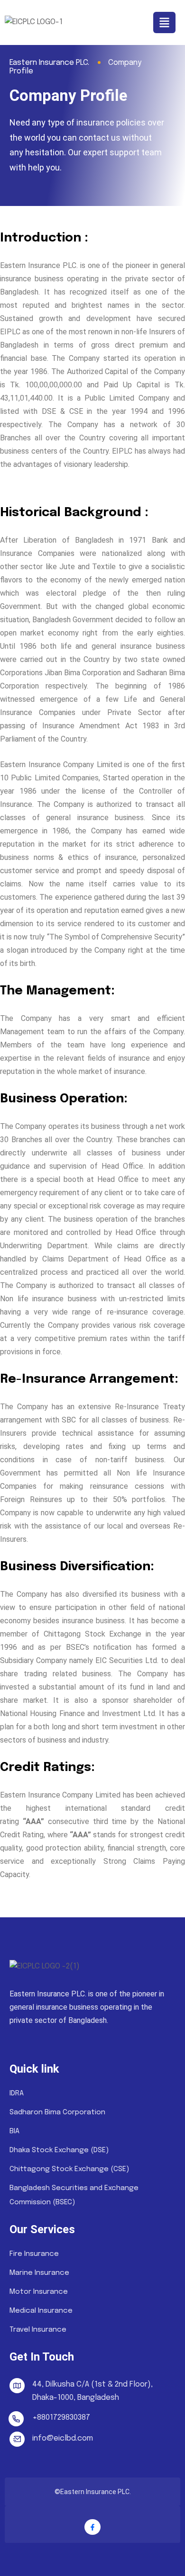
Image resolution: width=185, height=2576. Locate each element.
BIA (14, 2131)
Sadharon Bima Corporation (57, 2112)
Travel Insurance (38, 2330)
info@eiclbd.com (63, 2438)
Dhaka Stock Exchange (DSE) (59, 2150)
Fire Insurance (34, 2254)
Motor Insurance (39, 2292)
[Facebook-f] (92, 2527)
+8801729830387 (61, 2418)
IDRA (17, 2093)
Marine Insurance (39, 2273)
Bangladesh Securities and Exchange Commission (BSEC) (74, 2195)
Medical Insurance (41, 2311)
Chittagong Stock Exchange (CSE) (69, 2169)
